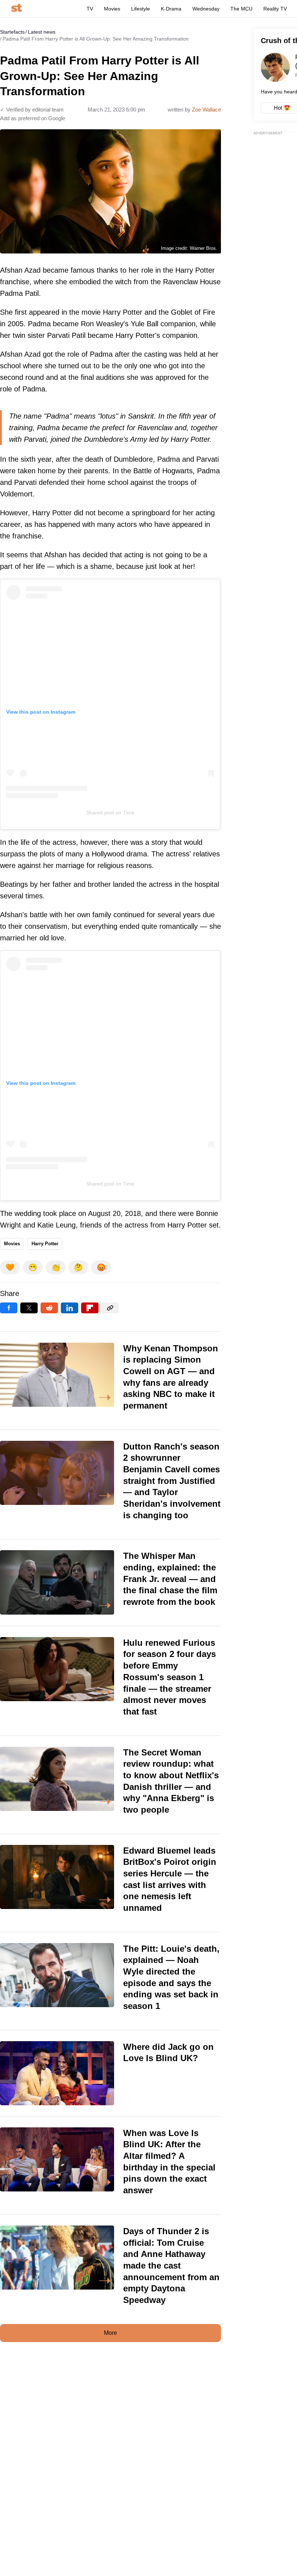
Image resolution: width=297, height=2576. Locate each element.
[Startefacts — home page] (16, 9)
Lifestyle (141, 9)
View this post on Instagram (41, 712)
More (110, 2333)
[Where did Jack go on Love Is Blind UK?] (110, 2073)
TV (90, 9)
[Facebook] (9, 1308)
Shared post (100, 813)
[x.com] (29, 1308)
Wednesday (206, 9)
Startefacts (12, 32)
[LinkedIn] (70, 1308)
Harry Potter (45, 1244)
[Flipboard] (90, 1308)
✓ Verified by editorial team (32, 110)
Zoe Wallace (206, 110)
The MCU (241, 9)
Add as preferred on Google (33, 118)
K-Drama (171, 9)
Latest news (42, 32)
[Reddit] (49, 1308)
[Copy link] (110, 1308)
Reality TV (275, 9)
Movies (112, 9)
